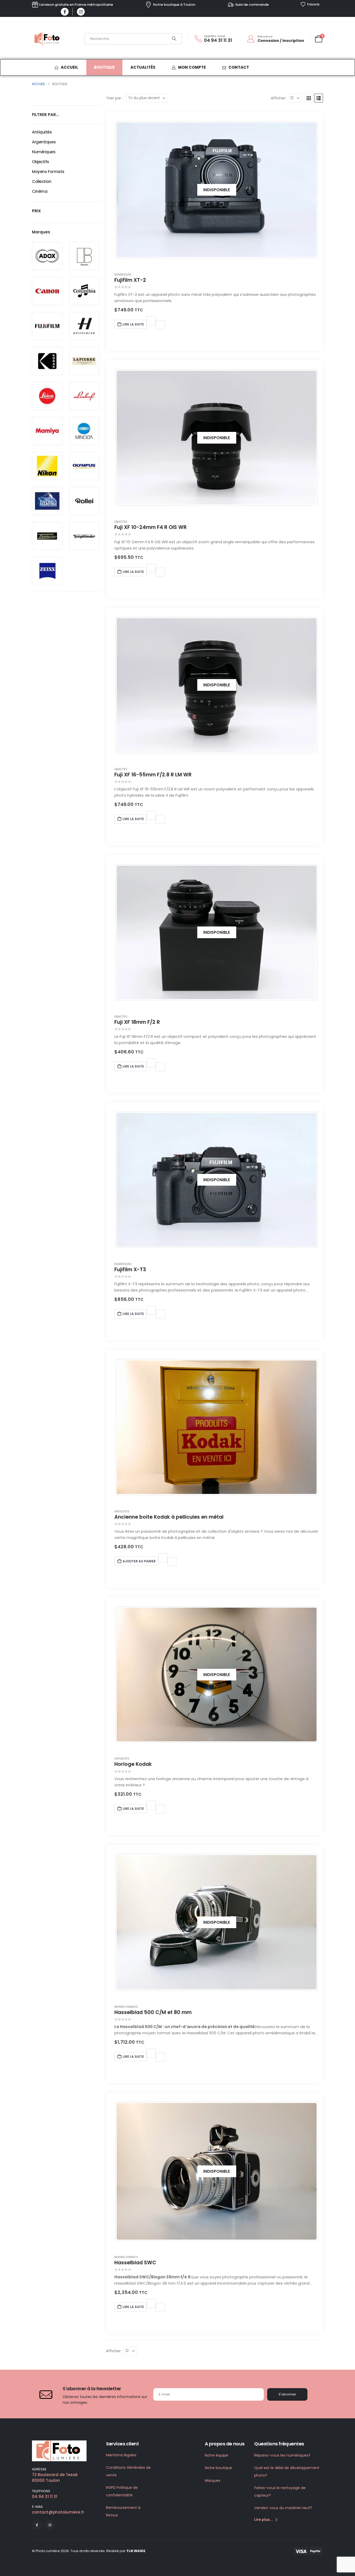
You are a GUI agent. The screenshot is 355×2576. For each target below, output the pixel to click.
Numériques (123, 275)
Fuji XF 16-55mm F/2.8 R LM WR (153, 775)
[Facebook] (65, 12)
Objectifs (121, 522)
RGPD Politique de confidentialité (122, 2491)
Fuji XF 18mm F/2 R (137, 1022)
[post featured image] (217, 1427)
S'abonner (287, 2394)
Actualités (143, 67)
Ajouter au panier (139, 1561)
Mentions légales (121, 2455)
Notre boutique (218, 2468)
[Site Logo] (48, 39)
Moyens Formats (126, 2007)
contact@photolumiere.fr (58, 2512)
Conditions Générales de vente (128, 2471)
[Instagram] (81, 12)
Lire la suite (133, 324)
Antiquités (122, 1511)
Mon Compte (192, 67)
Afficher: (278, 98)
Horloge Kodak (133, 1764)
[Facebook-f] (37, 2525)
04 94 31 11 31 (45, 2497)
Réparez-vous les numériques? (282, 2455)
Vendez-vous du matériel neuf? (283, 2508)
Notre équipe (216, 2455)
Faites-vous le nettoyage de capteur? (280, 2492)
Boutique (104, 67)
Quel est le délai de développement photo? (287, 2472)
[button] (309, 98)
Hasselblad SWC (135, 2263)
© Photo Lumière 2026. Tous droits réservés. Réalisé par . (89, 2551)
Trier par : (114, 98)
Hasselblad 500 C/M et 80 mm (153, 2012)
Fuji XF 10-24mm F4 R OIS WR (150, 527)
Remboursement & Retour (123, 2511)
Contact (239, 67)
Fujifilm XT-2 (130, 280)
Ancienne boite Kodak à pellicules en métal (169, 1517)
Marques (213, 2481)
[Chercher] (174, 39)
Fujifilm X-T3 (130, 1270)
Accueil (70, 67)
